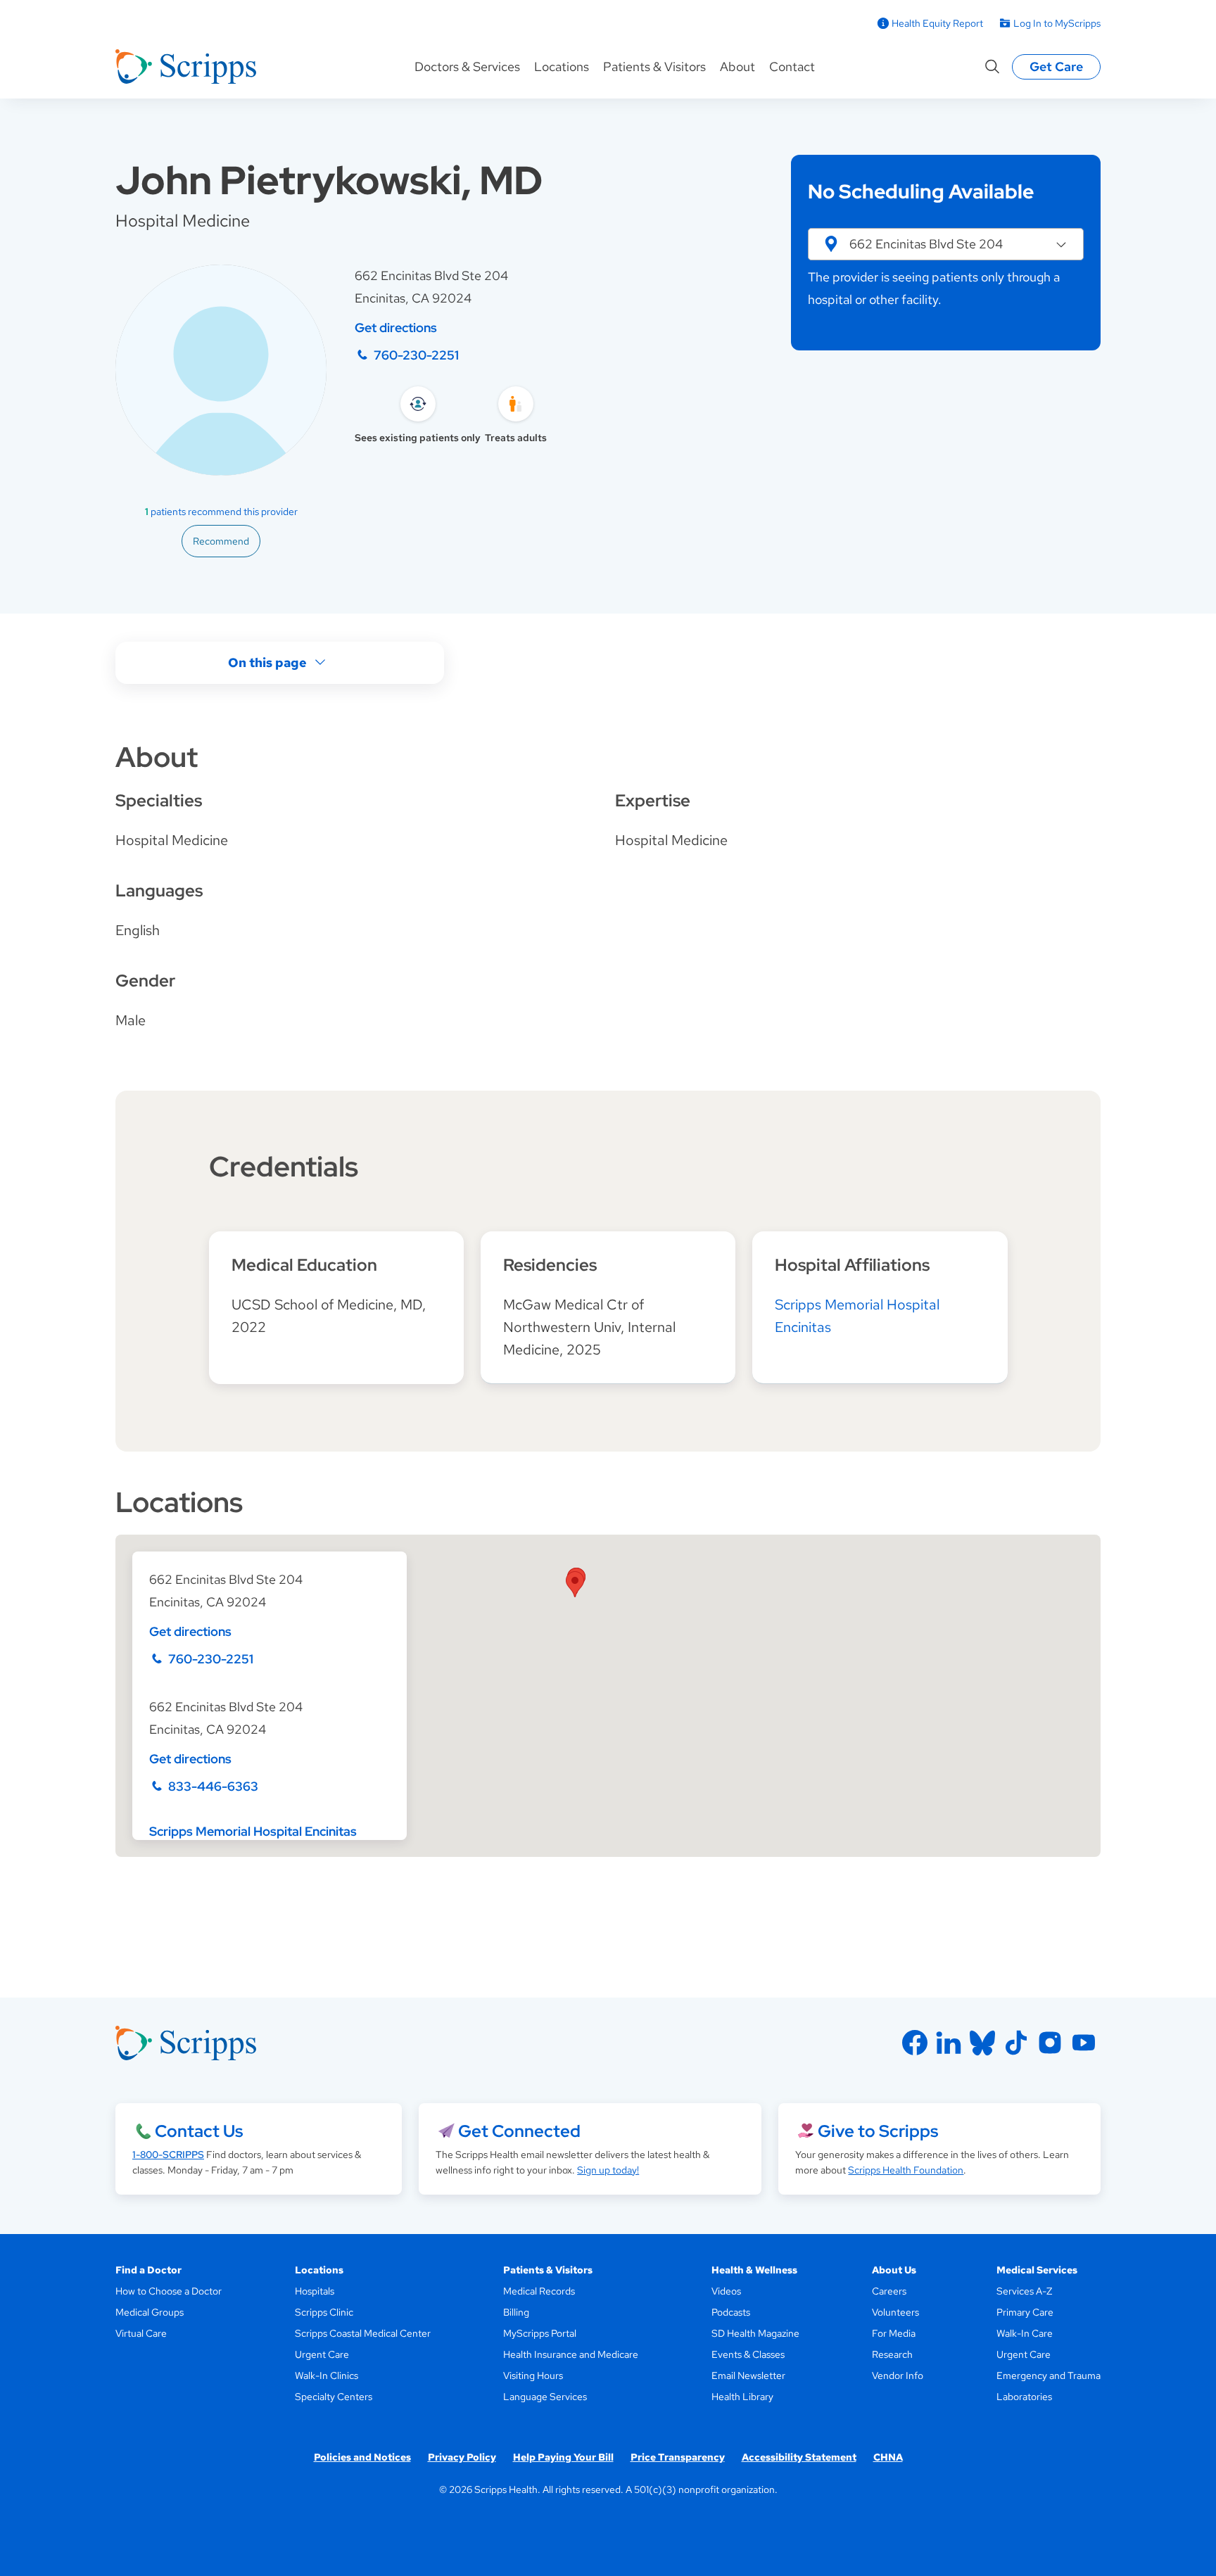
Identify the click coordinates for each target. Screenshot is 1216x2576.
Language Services (545, 2397)
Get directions (396, 328)
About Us (894, 2270)
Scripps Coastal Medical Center (363, 2333)
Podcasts (731, 2312)
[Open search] (992, 67)
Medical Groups (150, 2312)
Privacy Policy (462, 2457)
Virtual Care (141, 2333)
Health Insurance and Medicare (571, 2354)
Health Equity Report (937, 23)
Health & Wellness (754, 2270)
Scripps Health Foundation (906, 2170)
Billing (516, 2312)
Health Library (742, 2397)
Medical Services (1037, 2270)
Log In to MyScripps (1057, 23)
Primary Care (1025, 2312)
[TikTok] (1016, 2043)
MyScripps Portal (540, 2333)
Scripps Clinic (324, 2312)
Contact (792, 66)
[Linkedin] (949, 2043)
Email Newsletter (748, 2375)
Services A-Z (1024, 2291)
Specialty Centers (334, 2397)
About (737, 66)
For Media (894, 2333)
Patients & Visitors (654, 66)
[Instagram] (1050, 2043)
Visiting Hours (533, 2375)
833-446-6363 (213, 1786)
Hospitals (315, 2291)
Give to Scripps (878, 2131)
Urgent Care (322, 2354)
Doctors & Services (467, 66)
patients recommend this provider (221, 512)
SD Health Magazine (755, 2333)
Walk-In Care (1025, 2333)
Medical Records (539, 2291)
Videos (726, 2291)
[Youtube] (1084, 2043)
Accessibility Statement (799, 2457)
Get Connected (519, 2131)
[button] (946, 244)
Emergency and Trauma (1049, 2375)
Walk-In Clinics (327, 2375)
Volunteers (895, 2312)
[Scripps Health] (186, 67)
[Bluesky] (982, 2043)
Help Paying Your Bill (563, 2457)
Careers (889, 2291)
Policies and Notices (362, 2457)
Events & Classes (748, 2354)
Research (892, 2354)
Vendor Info (898, 2375)
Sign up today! (608, 2170)
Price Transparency (678, 2457)
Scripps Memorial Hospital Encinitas (253, 1831)
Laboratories (1024, 2397)
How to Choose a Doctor (169, 2291)
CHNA (888, 2457)
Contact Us (199, 2131)
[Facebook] (915, 2043)
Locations (562, 66)
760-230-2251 (416, 355)
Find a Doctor (148, 2270)
